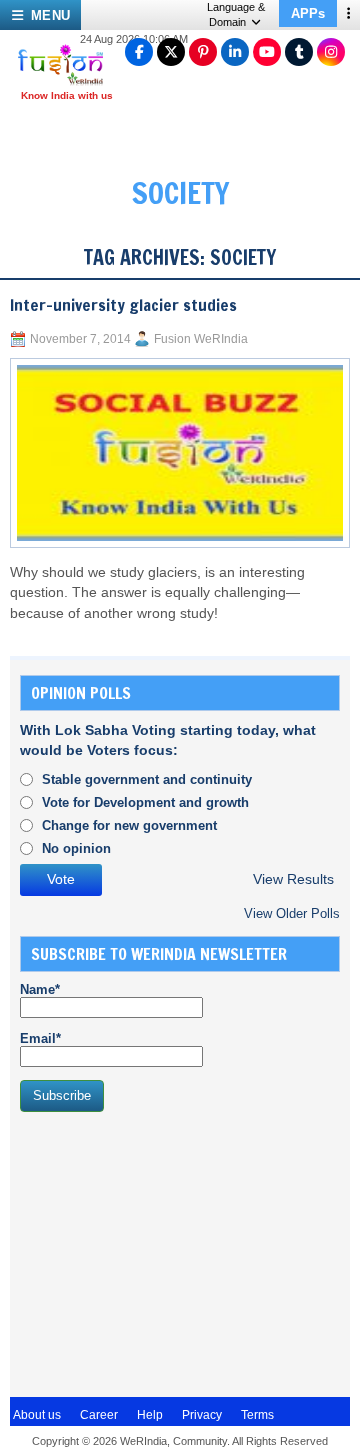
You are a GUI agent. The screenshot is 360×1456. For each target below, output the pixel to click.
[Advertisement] (170, 1252)
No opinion (76, 848)
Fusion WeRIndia (201, 339)
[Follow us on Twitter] (171, 52)
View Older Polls (292, 913)
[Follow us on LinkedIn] (235, 52)
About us (37, 1415)
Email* (40, 1038)
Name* (40, 989)
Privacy (202, 1415)
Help (150, 1415)
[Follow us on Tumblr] (299, 52)
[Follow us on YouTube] (267, 52)
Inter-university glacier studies (123, 305)
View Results (293, 879)
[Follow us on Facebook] (139, 52)
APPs (308, 13)
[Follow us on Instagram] (331, 52)
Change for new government (129, 825)
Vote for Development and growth (145, 802)
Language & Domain (236, 14)
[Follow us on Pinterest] (203, 52)
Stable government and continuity (147, 779)
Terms (257, 1415)
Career (99, 1415)
